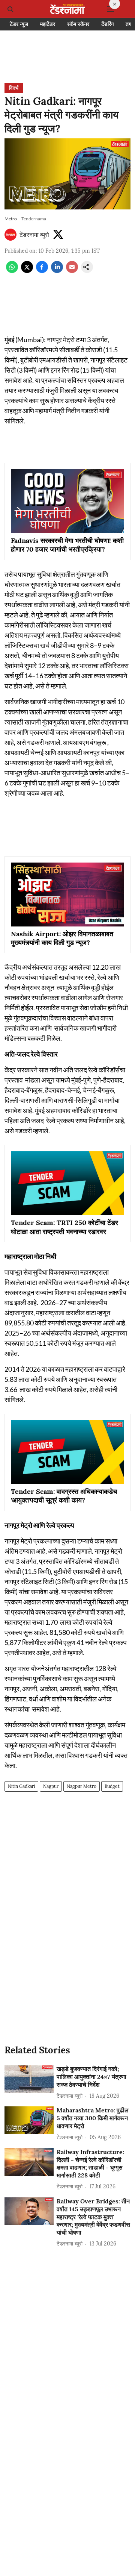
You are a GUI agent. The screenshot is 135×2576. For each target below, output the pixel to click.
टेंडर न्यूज (19, 24)
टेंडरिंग (107, 24)
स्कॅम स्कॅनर (78, 24)
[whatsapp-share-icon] (12, 271)
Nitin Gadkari (21, 1786)
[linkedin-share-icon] (57, 271)
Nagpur (51, 1786)
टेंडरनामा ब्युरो (34, 235)
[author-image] (10, 235)
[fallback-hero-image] (29, 2079)
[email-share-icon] (72, 271)
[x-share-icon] (27, 271)
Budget (112, 1786)
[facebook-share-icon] (42, 271)
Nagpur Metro (82, 1786)
